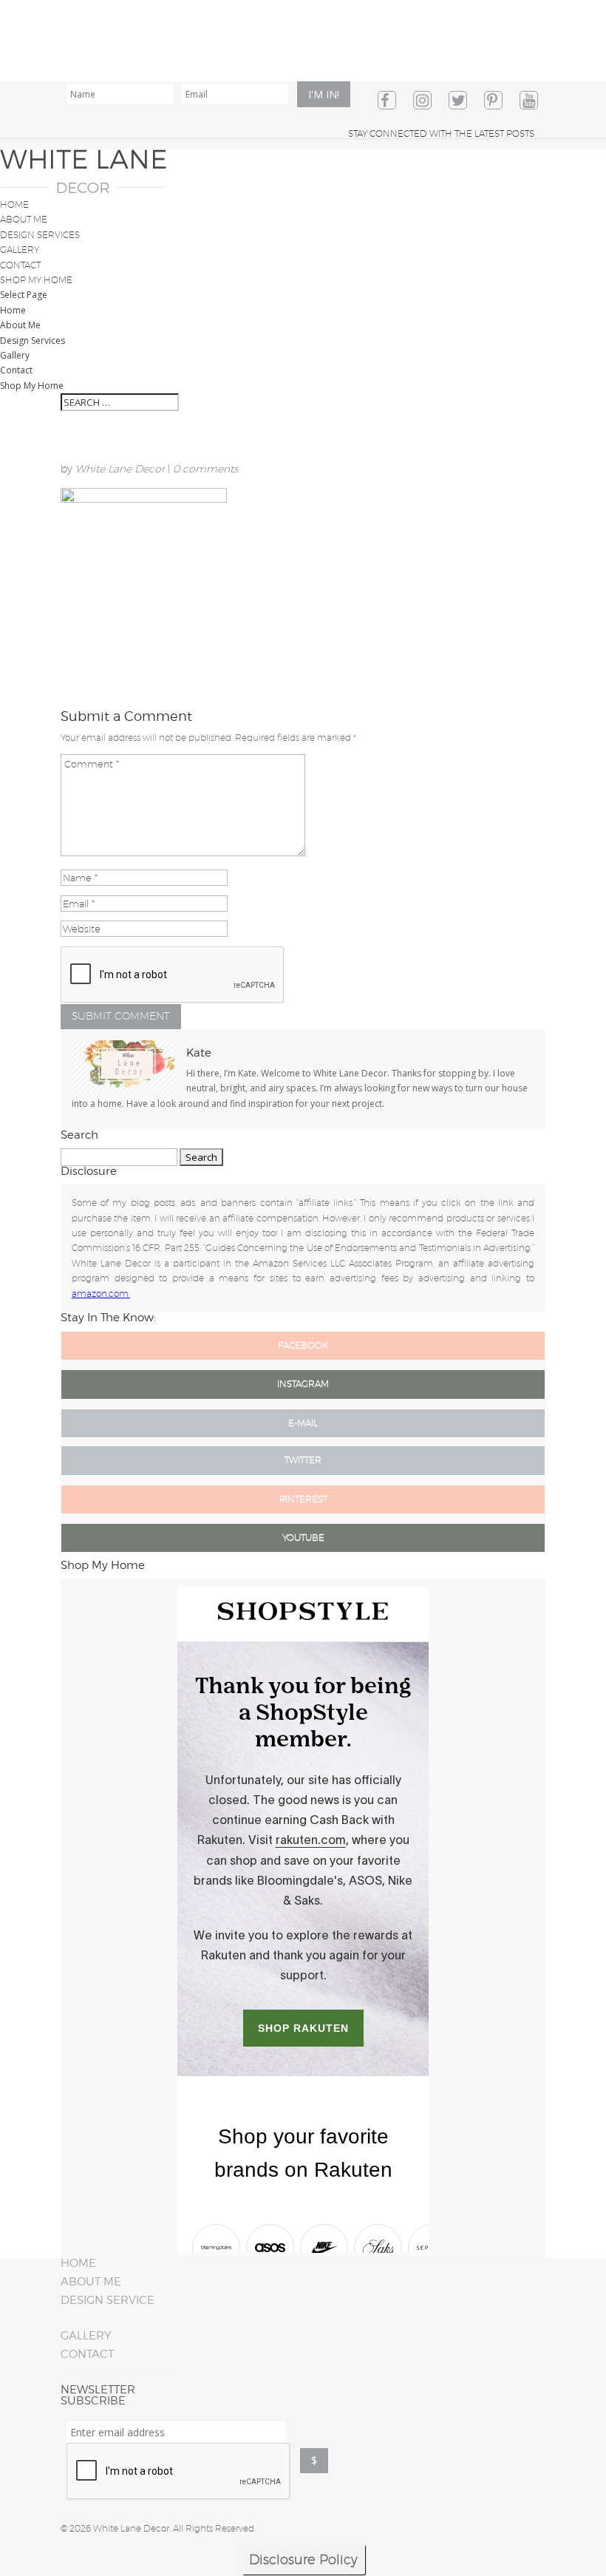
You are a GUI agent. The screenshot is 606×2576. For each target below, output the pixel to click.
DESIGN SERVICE (108, 2300)
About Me (24, 219)
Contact (20, 265)
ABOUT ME (91, 2282)
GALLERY (86, 2336)
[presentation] (179, 2472)
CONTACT (87, 2354)
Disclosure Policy (303, 2559)
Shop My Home (36, 280)
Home (14, 204)
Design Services (40, 235)
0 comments (205, 469)
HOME (78, 2263)
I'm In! (324, 94)
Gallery (20, 250)
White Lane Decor (120, 469)
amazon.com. (101, 1294)
